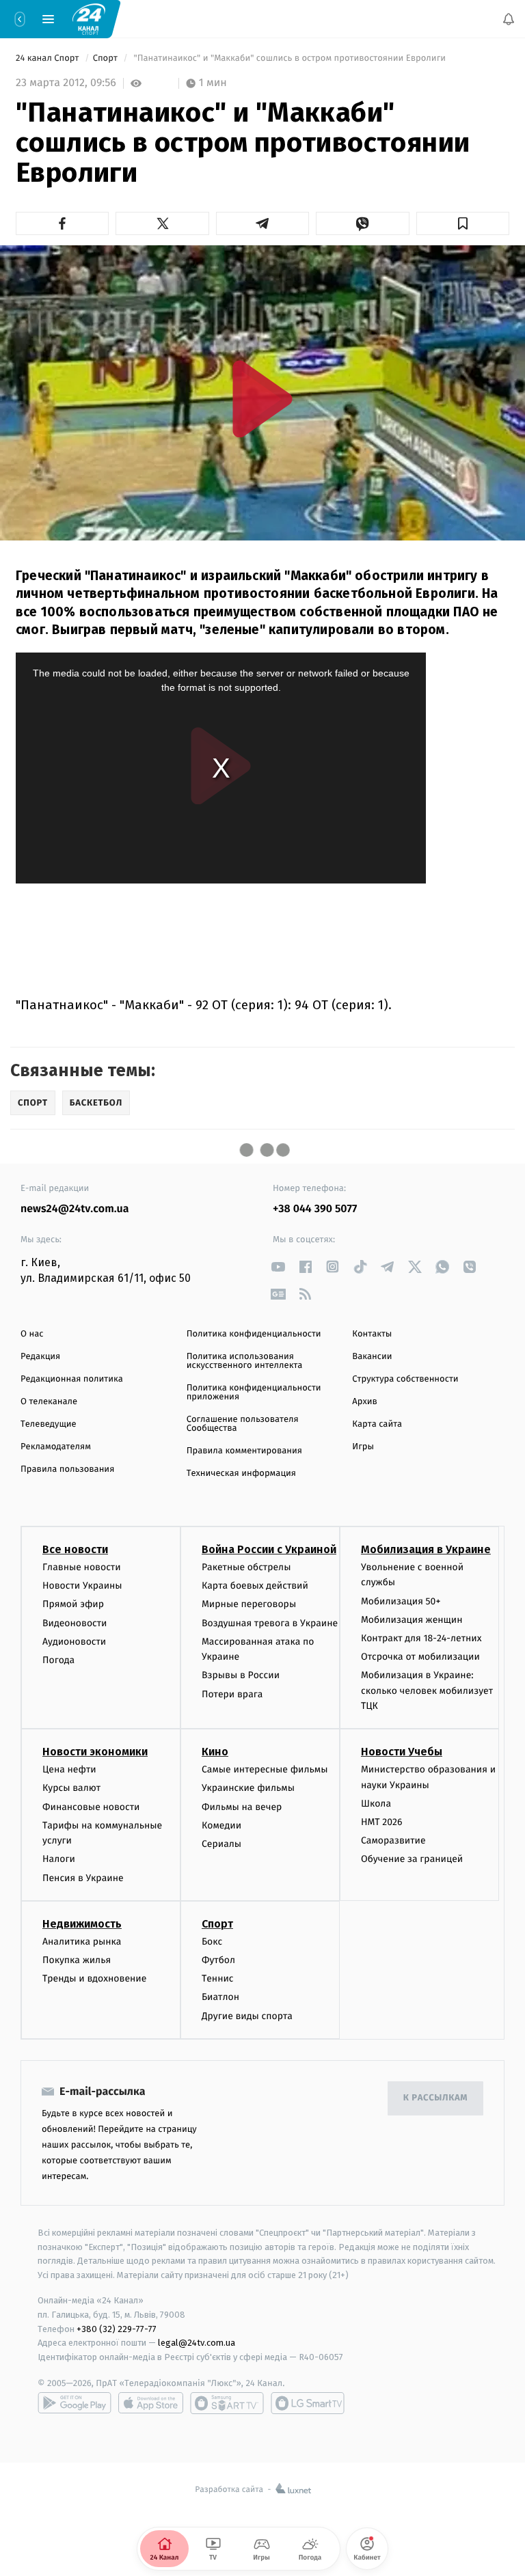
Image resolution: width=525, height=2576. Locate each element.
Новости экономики (95, 1752)
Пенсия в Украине (83, 1878)
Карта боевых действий (255, 1586)
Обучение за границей (412, 1860)
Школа (376, 1804)
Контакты (372, 1334)
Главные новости (82, 1567)
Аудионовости (74, 1642)
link (278, 1266)
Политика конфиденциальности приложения (254, 1393)
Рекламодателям (56, 1447)
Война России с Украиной (269, 1549)
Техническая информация (241, 1474)
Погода (58, 1660)
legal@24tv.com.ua (197, 2343)
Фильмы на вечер (242, 1807)
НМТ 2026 (382, 1823)
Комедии (221, 1825)
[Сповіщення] (509, 19)
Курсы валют (71, 1789)
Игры (363, 1447)
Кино (215, 1752)
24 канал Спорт (49, 58)
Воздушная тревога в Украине (270, 1623)
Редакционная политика (72, 1379)
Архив (365, 1402)
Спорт (107, 58)
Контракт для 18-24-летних (421, 1638)
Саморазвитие (393, 1841)
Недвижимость (82, 1924)
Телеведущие (49, 1424)
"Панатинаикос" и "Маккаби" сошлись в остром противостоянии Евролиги (290, 58)
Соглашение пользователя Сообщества (243, 1424)
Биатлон (220, 1998)
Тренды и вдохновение (94, 1979)
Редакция (40, 1357)
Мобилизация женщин (412, 1620)
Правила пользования (67, 1469)
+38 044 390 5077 (315, 1209)
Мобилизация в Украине (426, 1549)
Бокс (212, 1942)
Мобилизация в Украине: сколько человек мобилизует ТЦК (427, 1691)
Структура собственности (405, 1379)
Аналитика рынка (82, 1942)
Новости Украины (82, 1586)
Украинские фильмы (248, 1789)
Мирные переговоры (249, 1605)
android (75, 2403)
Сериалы (221, 1844)
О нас (32, 1334)
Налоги (59, 1860)
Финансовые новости (91, 1807)
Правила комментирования (244, 1451)
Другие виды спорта (247, 2016)
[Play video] (262, 399)
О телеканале (49, 1402)
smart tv (227, 2403)
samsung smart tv (308, 2403)
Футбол (218, 1960)
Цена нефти (69, 1770)
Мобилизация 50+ (401, 1601)
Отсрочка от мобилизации (420, 1657)
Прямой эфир (73, 1605)
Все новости (75, 1549)
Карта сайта (377, 1424)
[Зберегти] (463, 223)
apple (151, 2403)
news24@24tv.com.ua (75, 1209)
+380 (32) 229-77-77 (117, 2329)
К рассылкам (435, 2099)
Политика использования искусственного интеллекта (245, 1361)
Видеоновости (75, 1623)
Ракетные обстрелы (246, 1567)
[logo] (89, 18)
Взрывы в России (241, 1676)
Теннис (218, 1979)
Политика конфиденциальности (254, 1334)
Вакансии (372, 1357)
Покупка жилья (77, 1960)
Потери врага (232, 1694)
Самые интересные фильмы (265, 1770)
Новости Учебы (402, 1752)
